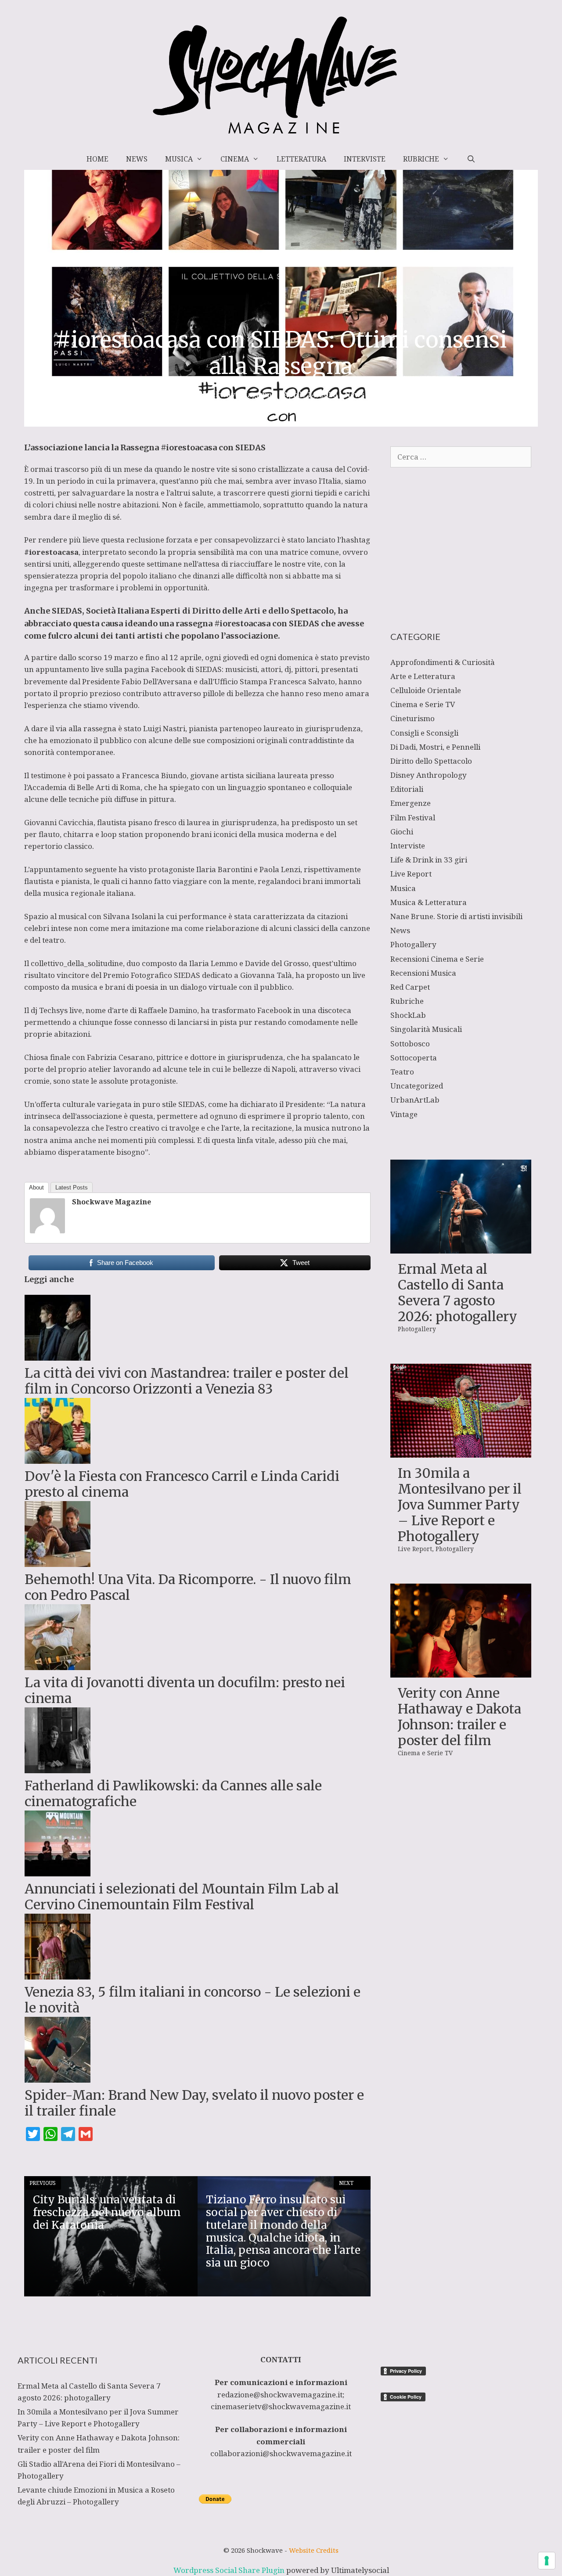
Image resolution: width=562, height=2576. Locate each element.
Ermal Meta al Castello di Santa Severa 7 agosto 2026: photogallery (458, 1293)
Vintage (404, 1114)
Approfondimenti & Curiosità (443, 662)
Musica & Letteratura (429, 902)
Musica (179, 159)
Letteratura (301, 159)
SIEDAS (209, 669)
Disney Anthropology (429, 775)
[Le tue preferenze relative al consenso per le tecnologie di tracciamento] (547, 2561)
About (36, 1187)
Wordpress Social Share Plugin (230, 2570)
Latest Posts (72, 1187)
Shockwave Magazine (112, 1202)
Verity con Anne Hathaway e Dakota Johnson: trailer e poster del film (459, 1717)
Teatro (402, 1072)
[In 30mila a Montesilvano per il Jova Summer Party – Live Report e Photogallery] (461, 1452)
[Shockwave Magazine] (47, 1231)
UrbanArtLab (415, 1100)
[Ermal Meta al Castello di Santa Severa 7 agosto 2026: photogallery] (461, 1248)
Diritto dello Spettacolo (431, 761)
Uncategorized (417, 1086)
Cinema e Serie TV (423, 704)
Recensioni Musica (423, 973)
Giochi (402, 832)
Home (97, 159)
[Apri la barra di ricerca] (471, 159)
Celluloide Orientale (426, 690)
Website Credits (314, 2550)
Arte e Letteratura (423, 676)
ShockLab (408, 1015)
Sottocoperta (414, 1058)
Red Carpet (410, 987)
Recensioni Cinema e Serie (437, 959)
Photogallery (413, 944)
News (137, 159)
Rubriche (421, 159)
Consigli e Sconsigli (424, 733)
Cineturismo (412, 718)
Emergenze (411, 803)
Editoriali (407, 789)
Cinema (235, 159)
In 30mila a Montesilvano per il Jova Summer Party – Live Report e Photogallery (460, 1505)
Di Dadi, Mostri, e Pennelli (435, 747)
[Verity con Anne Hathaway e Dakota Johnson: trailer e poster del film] (461, 1672)
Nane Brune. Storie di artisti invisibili (456, 916)
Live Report (411, 874)
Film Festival (413, 817)
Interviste (365, 159)
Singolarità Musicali (426, 1029)
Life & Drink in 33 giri (429, 860)
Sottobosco (410, 1044)
